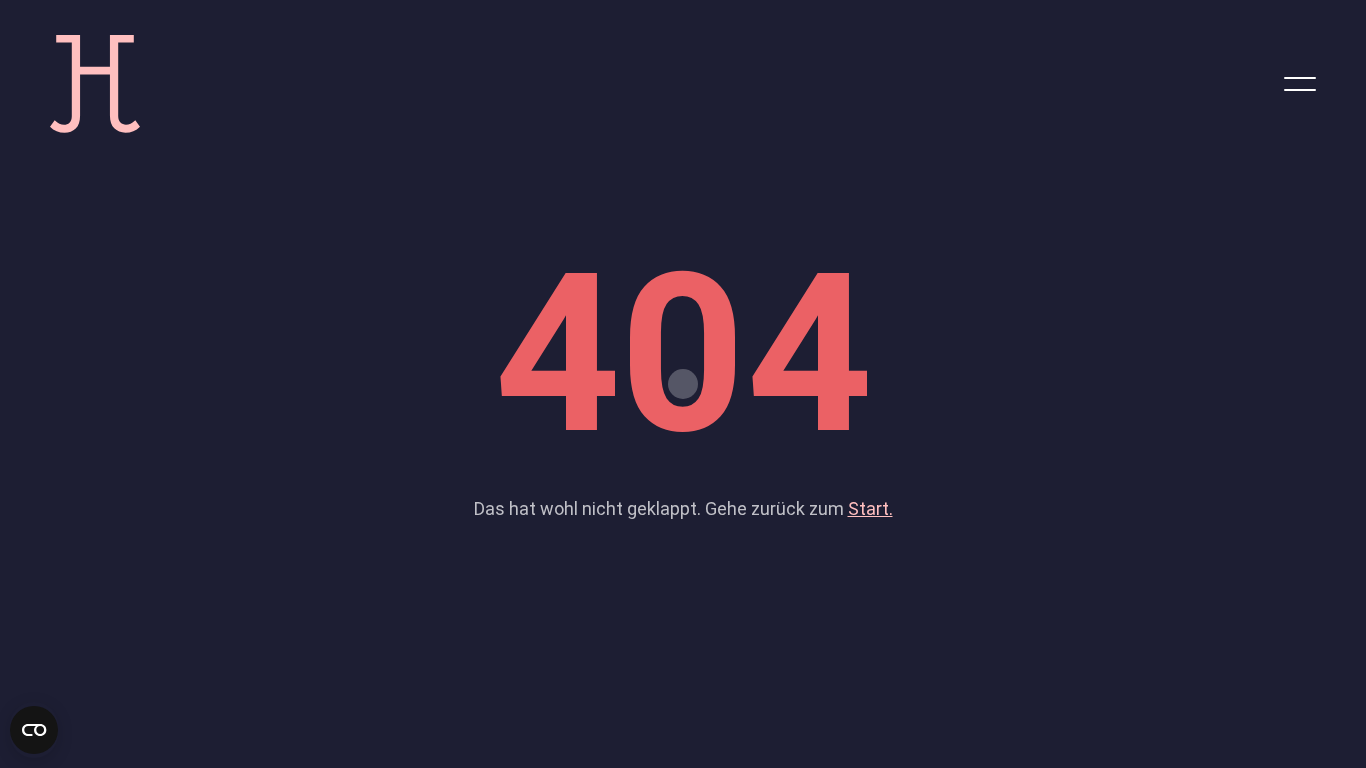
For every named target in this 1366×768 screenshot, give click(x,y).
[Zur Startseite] (95, 82)
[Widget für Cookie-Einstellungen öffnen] (34, 730)
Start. (870, 508)
